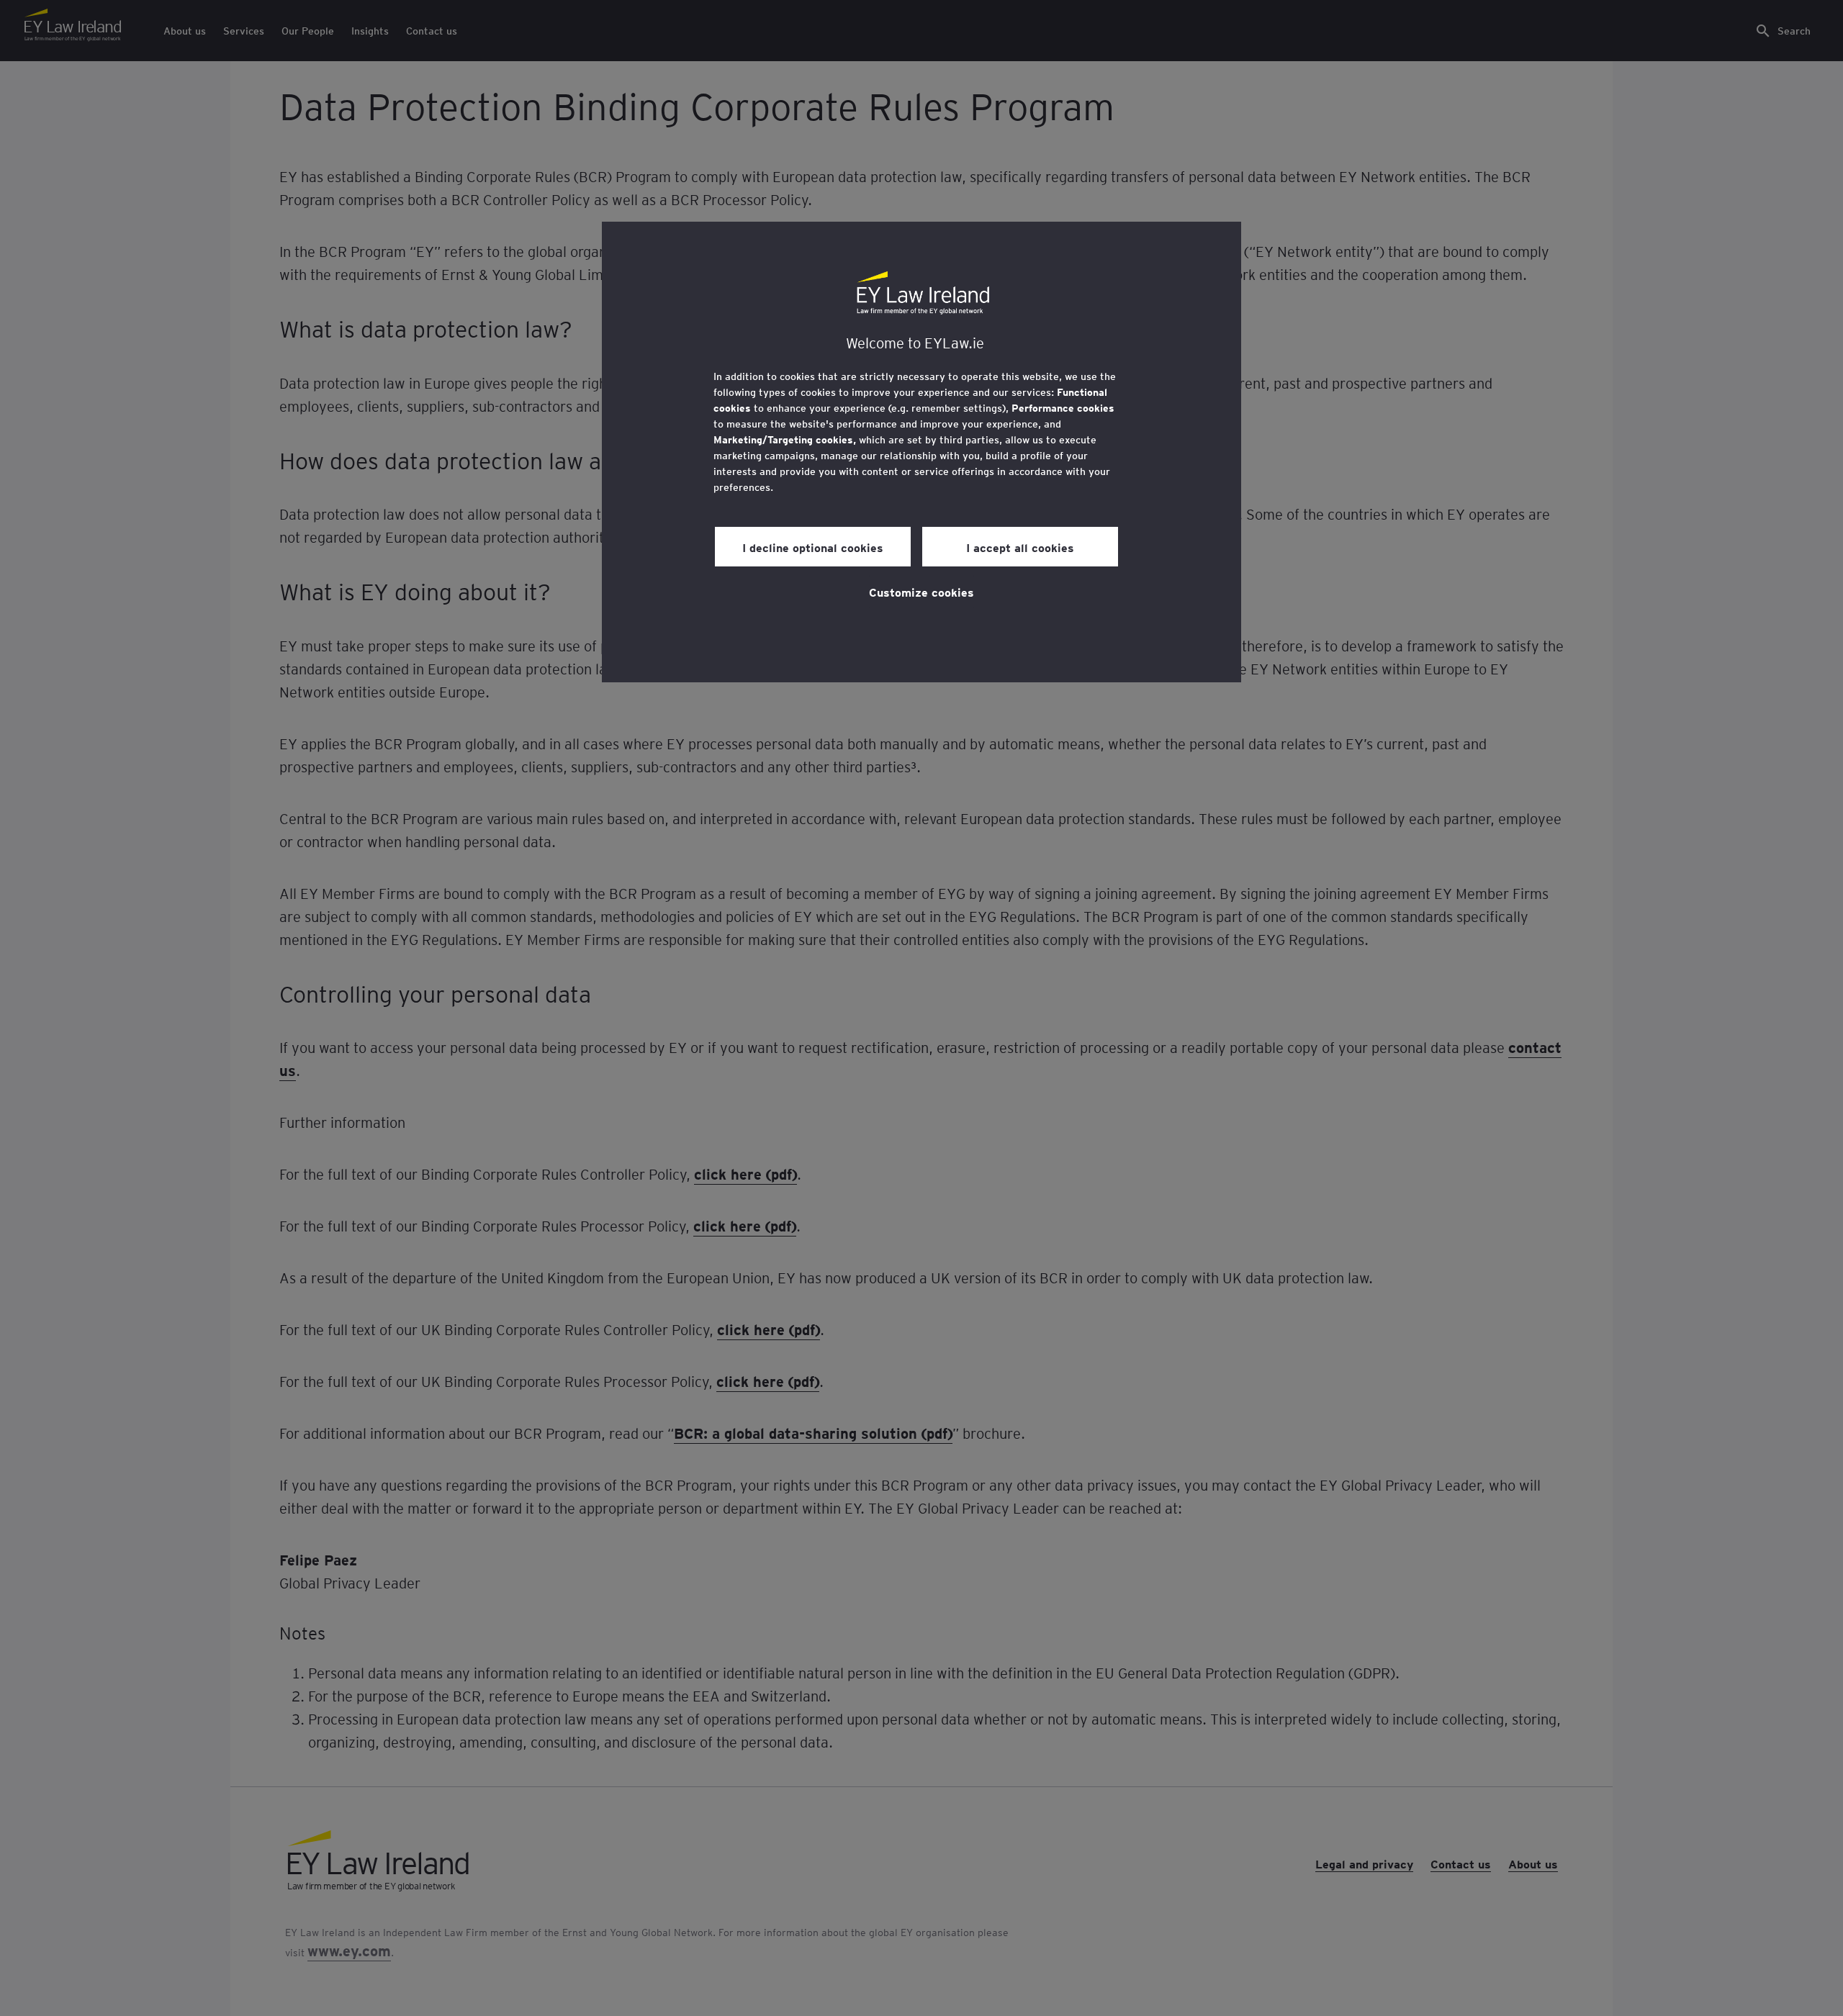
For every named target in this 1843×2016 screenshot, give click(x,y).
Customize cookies (921, 592)
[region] (921, 452)
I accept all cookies (1020, 547)
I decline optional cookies (813, 547)
